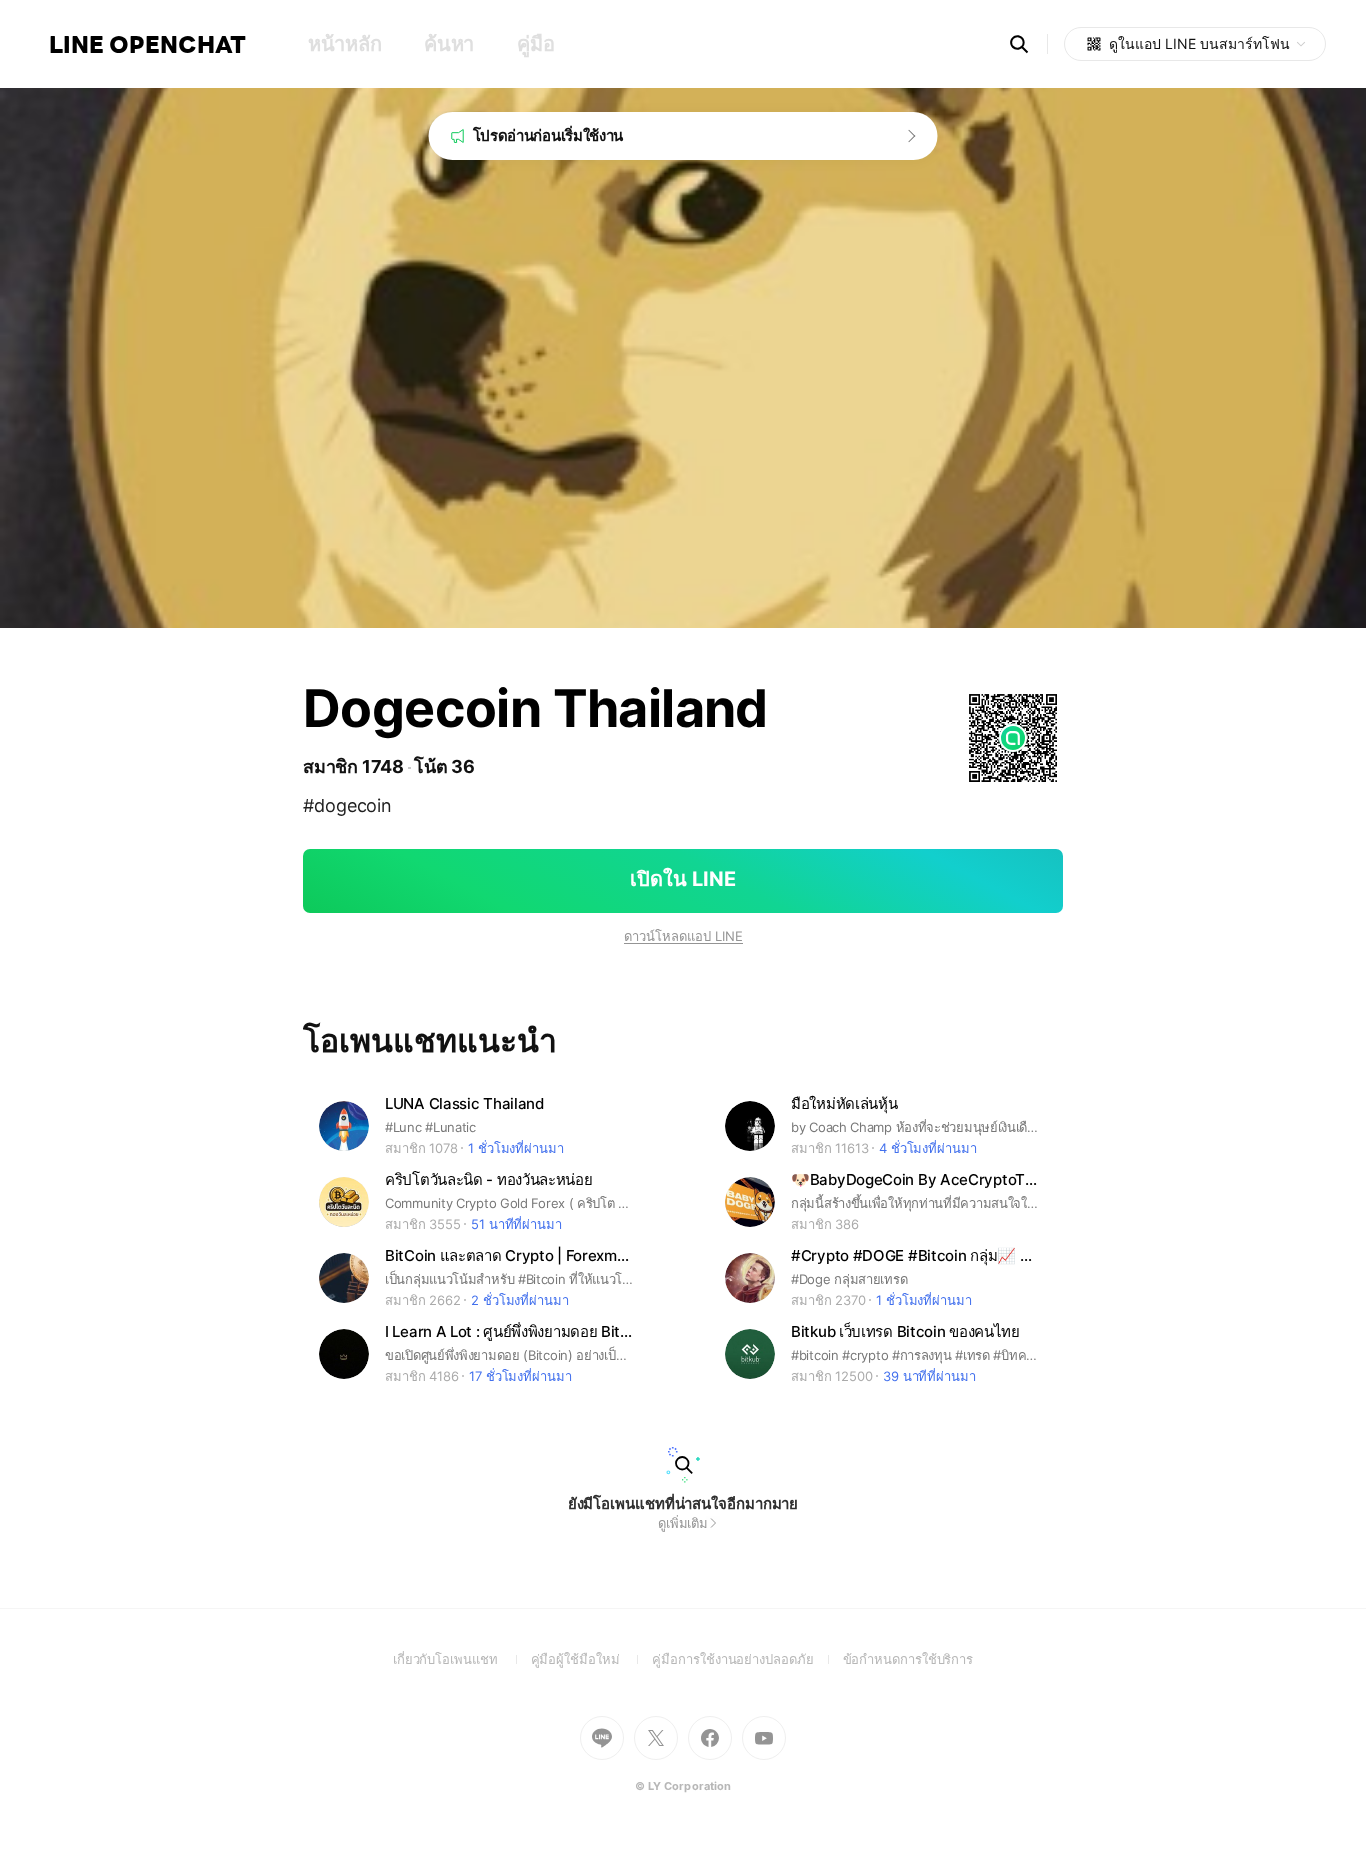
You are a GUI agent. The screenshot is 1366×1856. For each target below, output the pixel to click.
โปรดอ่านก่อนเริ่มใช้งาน (548, 135)
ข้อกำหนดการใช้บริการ (908, 1659)
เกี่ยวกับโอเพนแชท (462, 1659)
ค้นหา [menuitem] (449, 44)
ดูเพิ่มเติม (683, 1523)
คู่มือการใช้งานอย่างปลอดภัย (747, 1659)
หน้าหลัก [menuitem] (344, 44)
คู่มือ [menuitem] (535, 44)
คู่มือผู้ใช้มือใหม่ (592, 1659)
